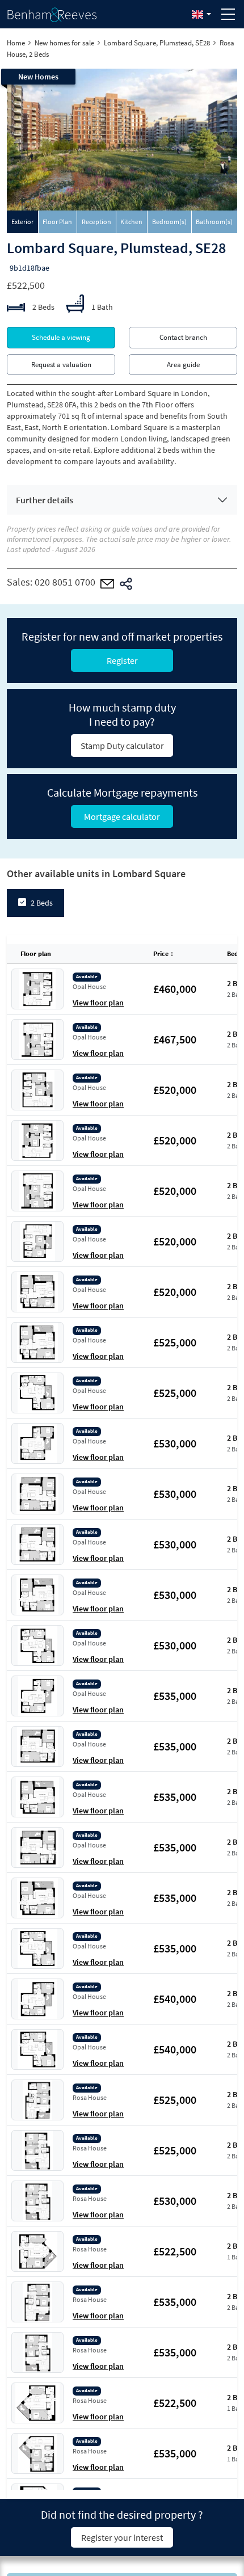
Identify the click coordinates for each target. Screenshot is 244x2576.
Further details (45, 500)
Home (16, 43)
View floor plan (98, 1003)
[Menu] (228, 14)
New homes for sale (64, 43)
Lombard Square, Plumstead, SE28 (157, 43)
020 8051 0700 (65, 582)
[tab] (23, 222)
